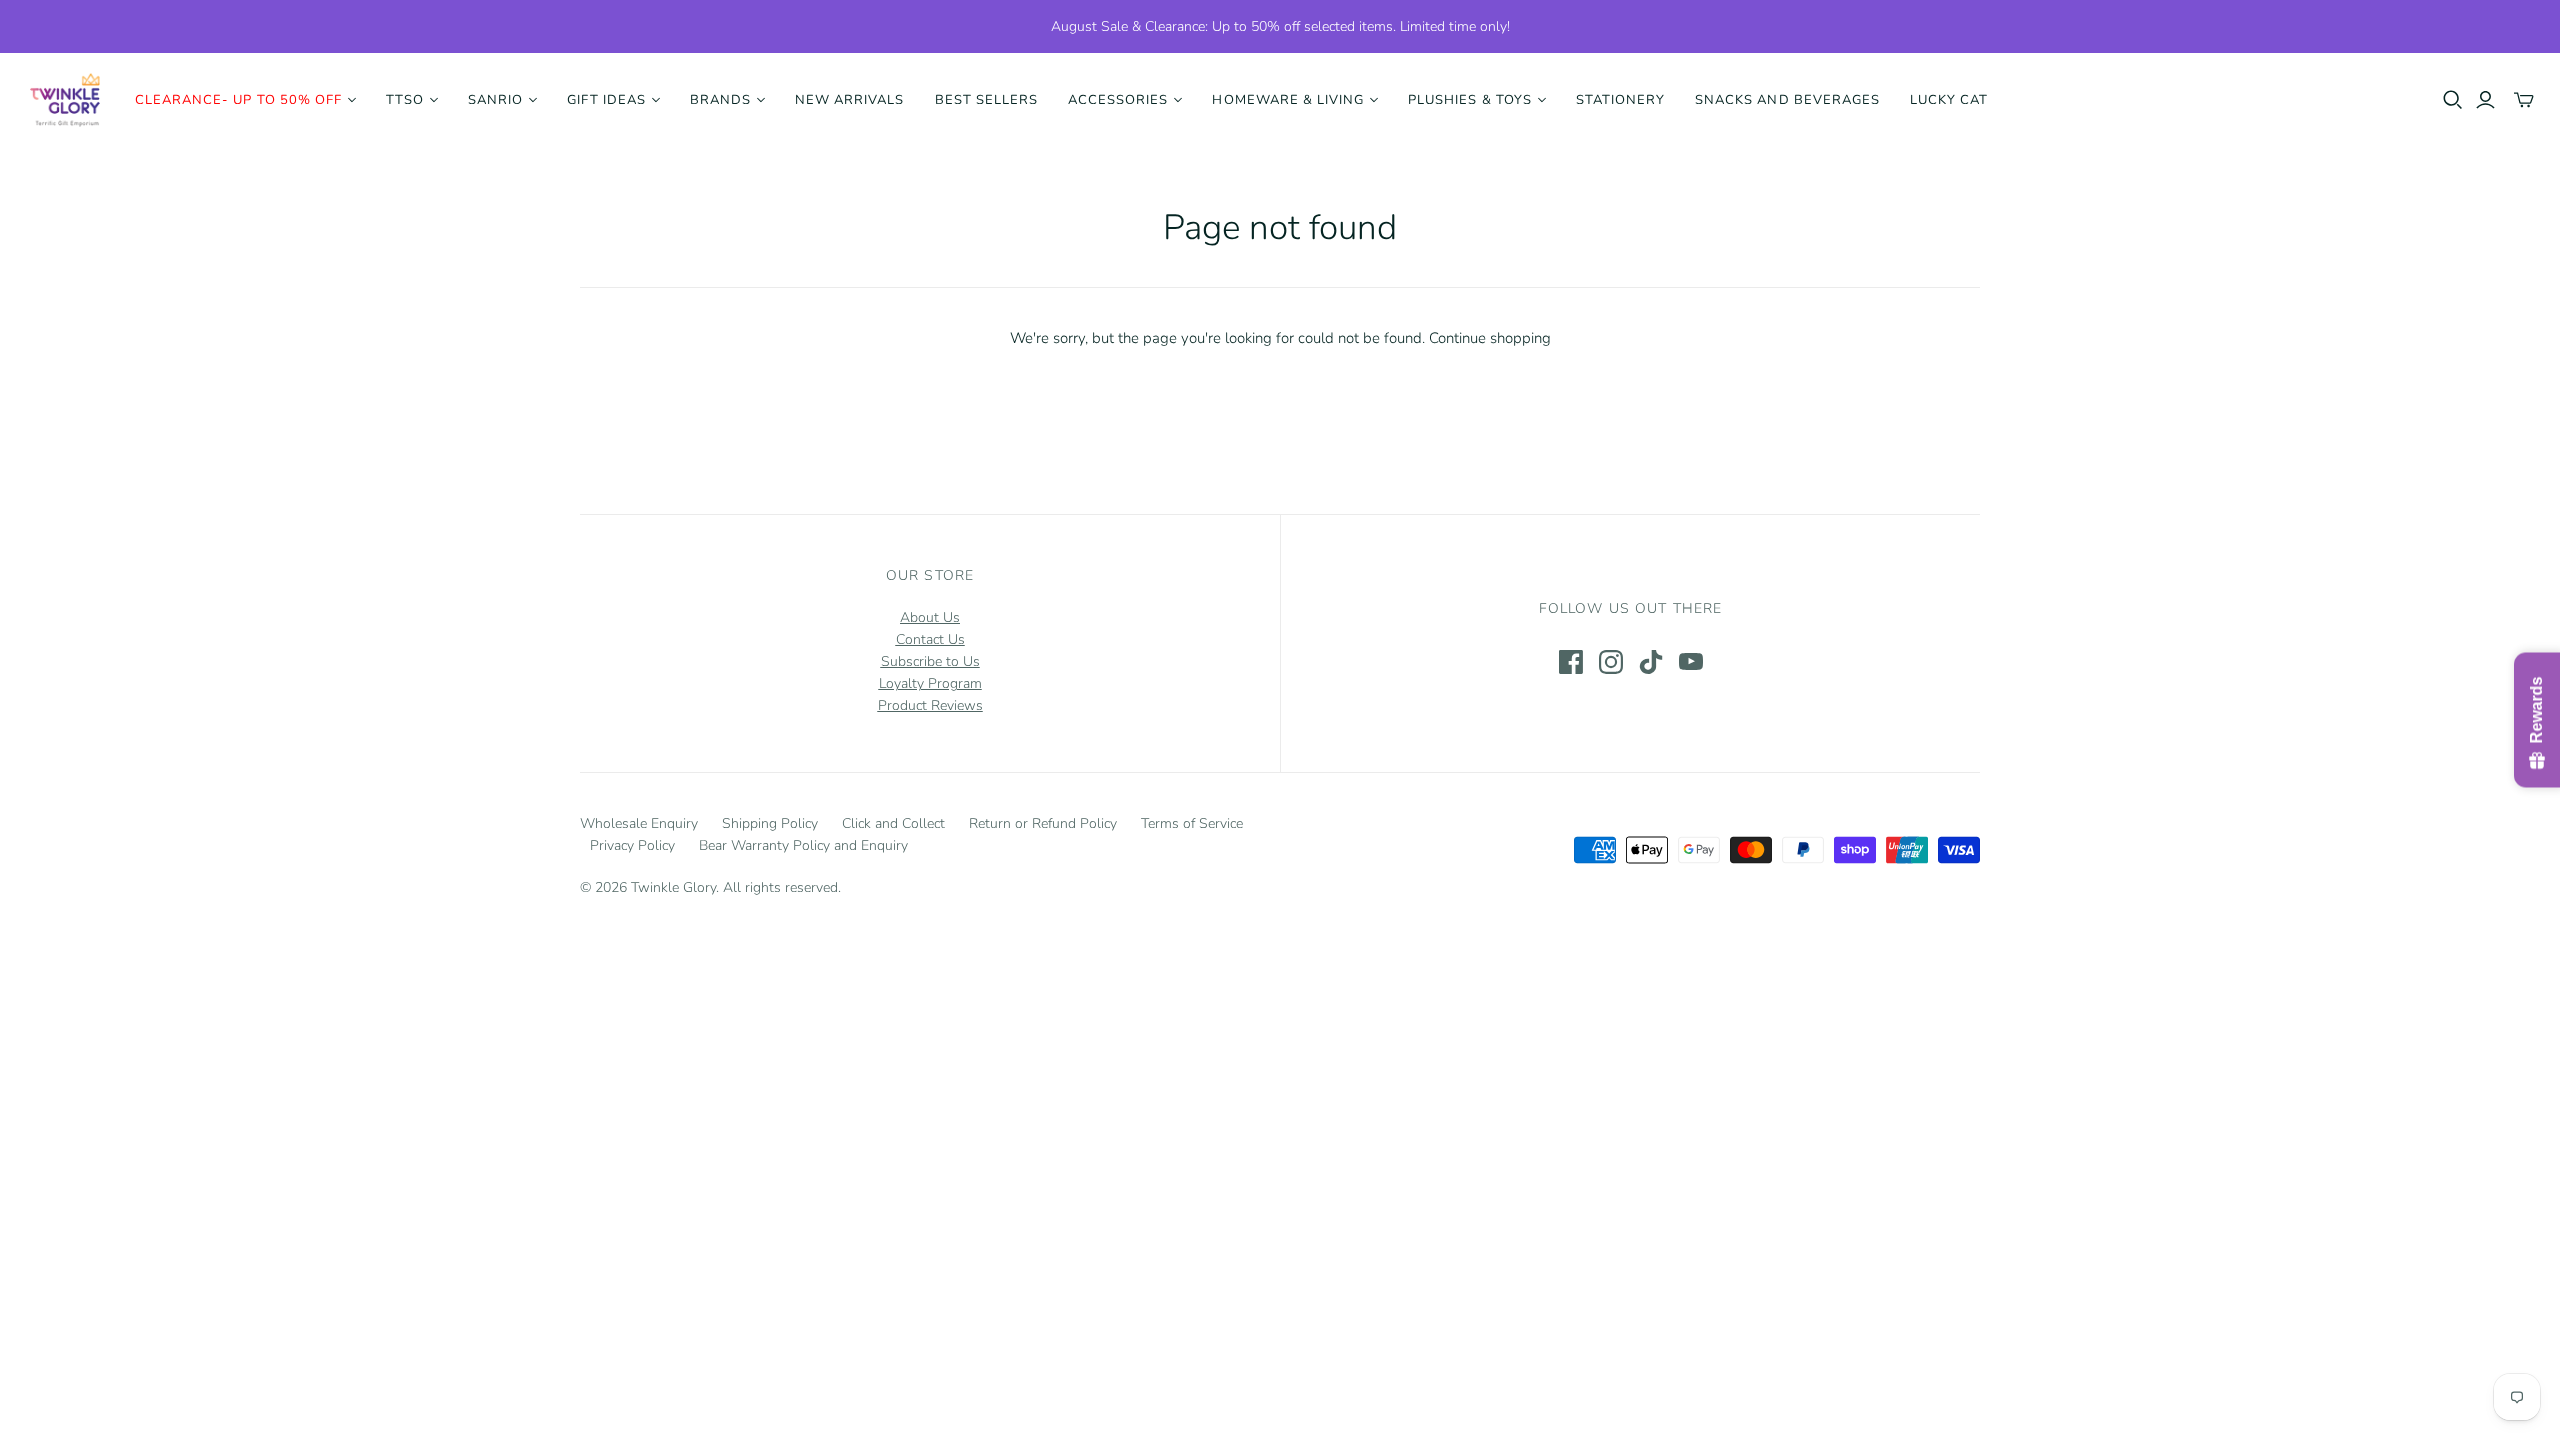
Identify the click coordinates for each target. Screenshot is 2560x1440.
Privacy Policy (632, 845)
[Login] (2485, 100)
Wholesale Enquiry (639, 823)
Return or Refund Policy (1043, 823)
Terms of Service (1192, 823)
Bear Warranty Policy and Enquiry (803, 845)
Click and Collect (893, 823)
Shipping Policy (770, 823)
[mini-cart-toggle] (2524, 100)
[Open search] (2453, 100)
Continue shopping (1490, 338)
